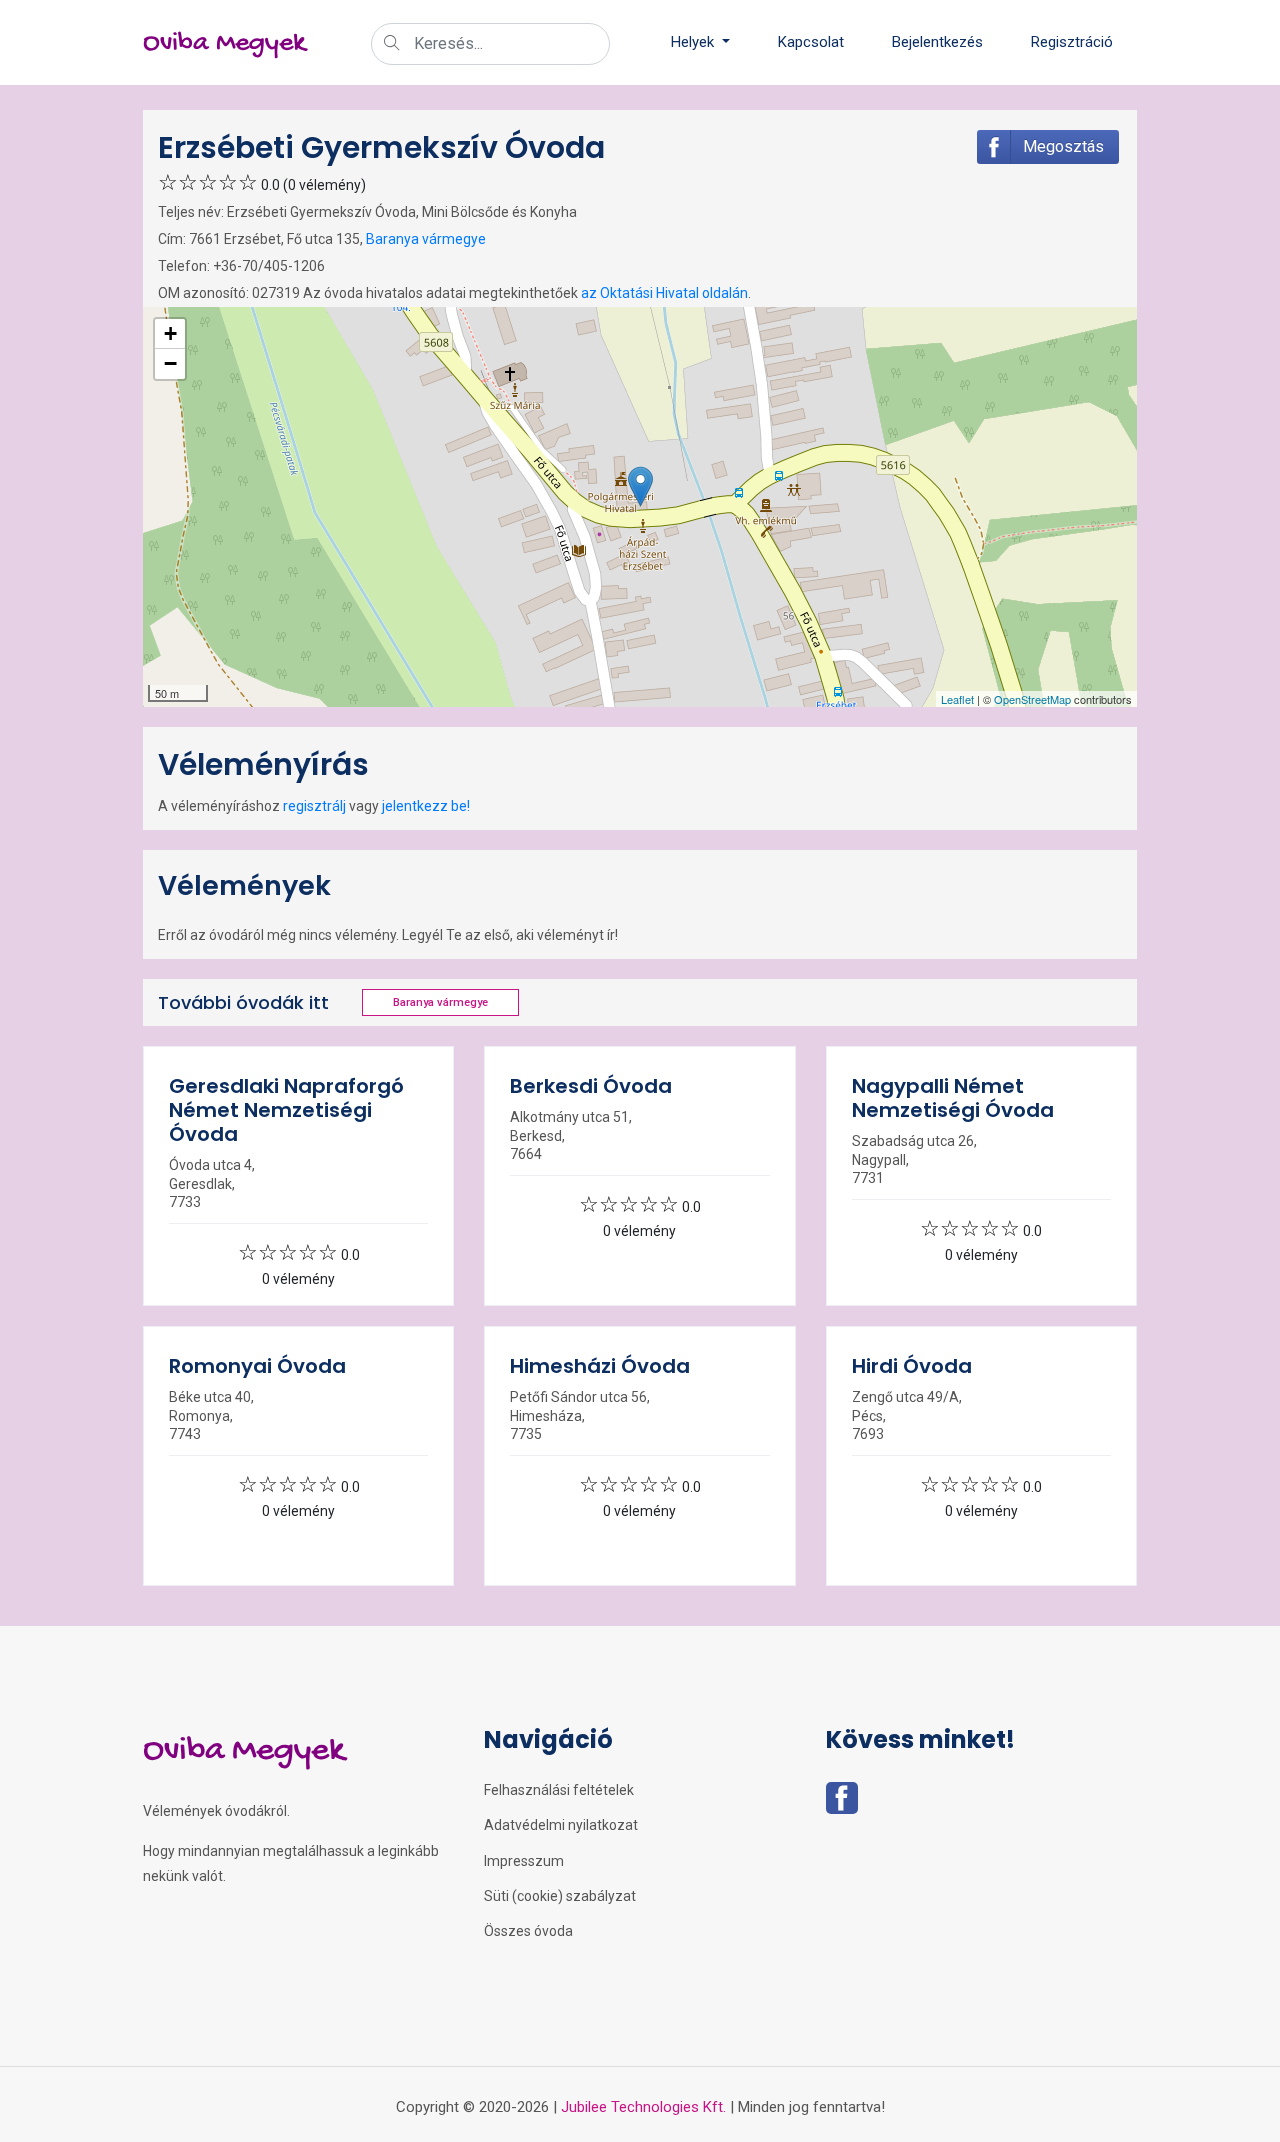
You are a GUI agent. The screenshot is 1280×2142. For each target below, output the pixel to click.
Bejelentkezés (937, 42)
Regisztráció (1072, 42)
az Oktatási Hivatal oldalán (664, 293)
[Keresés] (392, 45)
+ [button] (170, 333)
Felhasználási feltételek (559, 1790)
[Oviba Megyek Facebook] (842, 1804)
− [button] (170, 363)
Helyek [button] (694, 42)
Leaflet (957, 699)
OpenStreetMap (1032, 699)
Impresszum (524, 1861)
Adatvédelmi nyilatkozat (561, 1825)
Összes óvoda (528, 1931)
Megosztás (1063, 146)
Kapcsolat (811, 42)
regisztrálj (314, 806)
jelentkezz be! (426, 806)
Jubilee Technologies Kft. (643, 2107)
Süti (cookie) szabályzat (560, 1896)
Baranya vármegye (426, 239)
